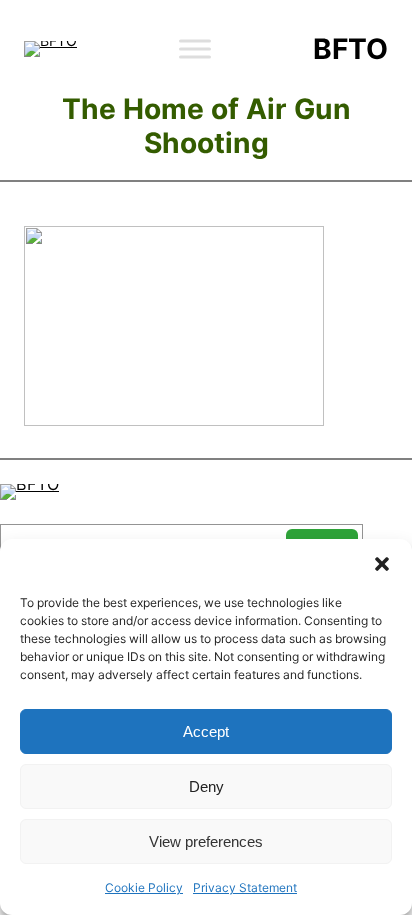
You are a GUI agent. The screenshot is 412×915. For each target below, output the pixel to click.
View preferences (206, 841)
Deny (206, 786)
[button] (382, 564)
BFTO (350, 49)
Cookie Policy (144, 887)
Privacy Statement (245, 887)
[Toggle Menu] (195, 48)
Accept (206, 731)
